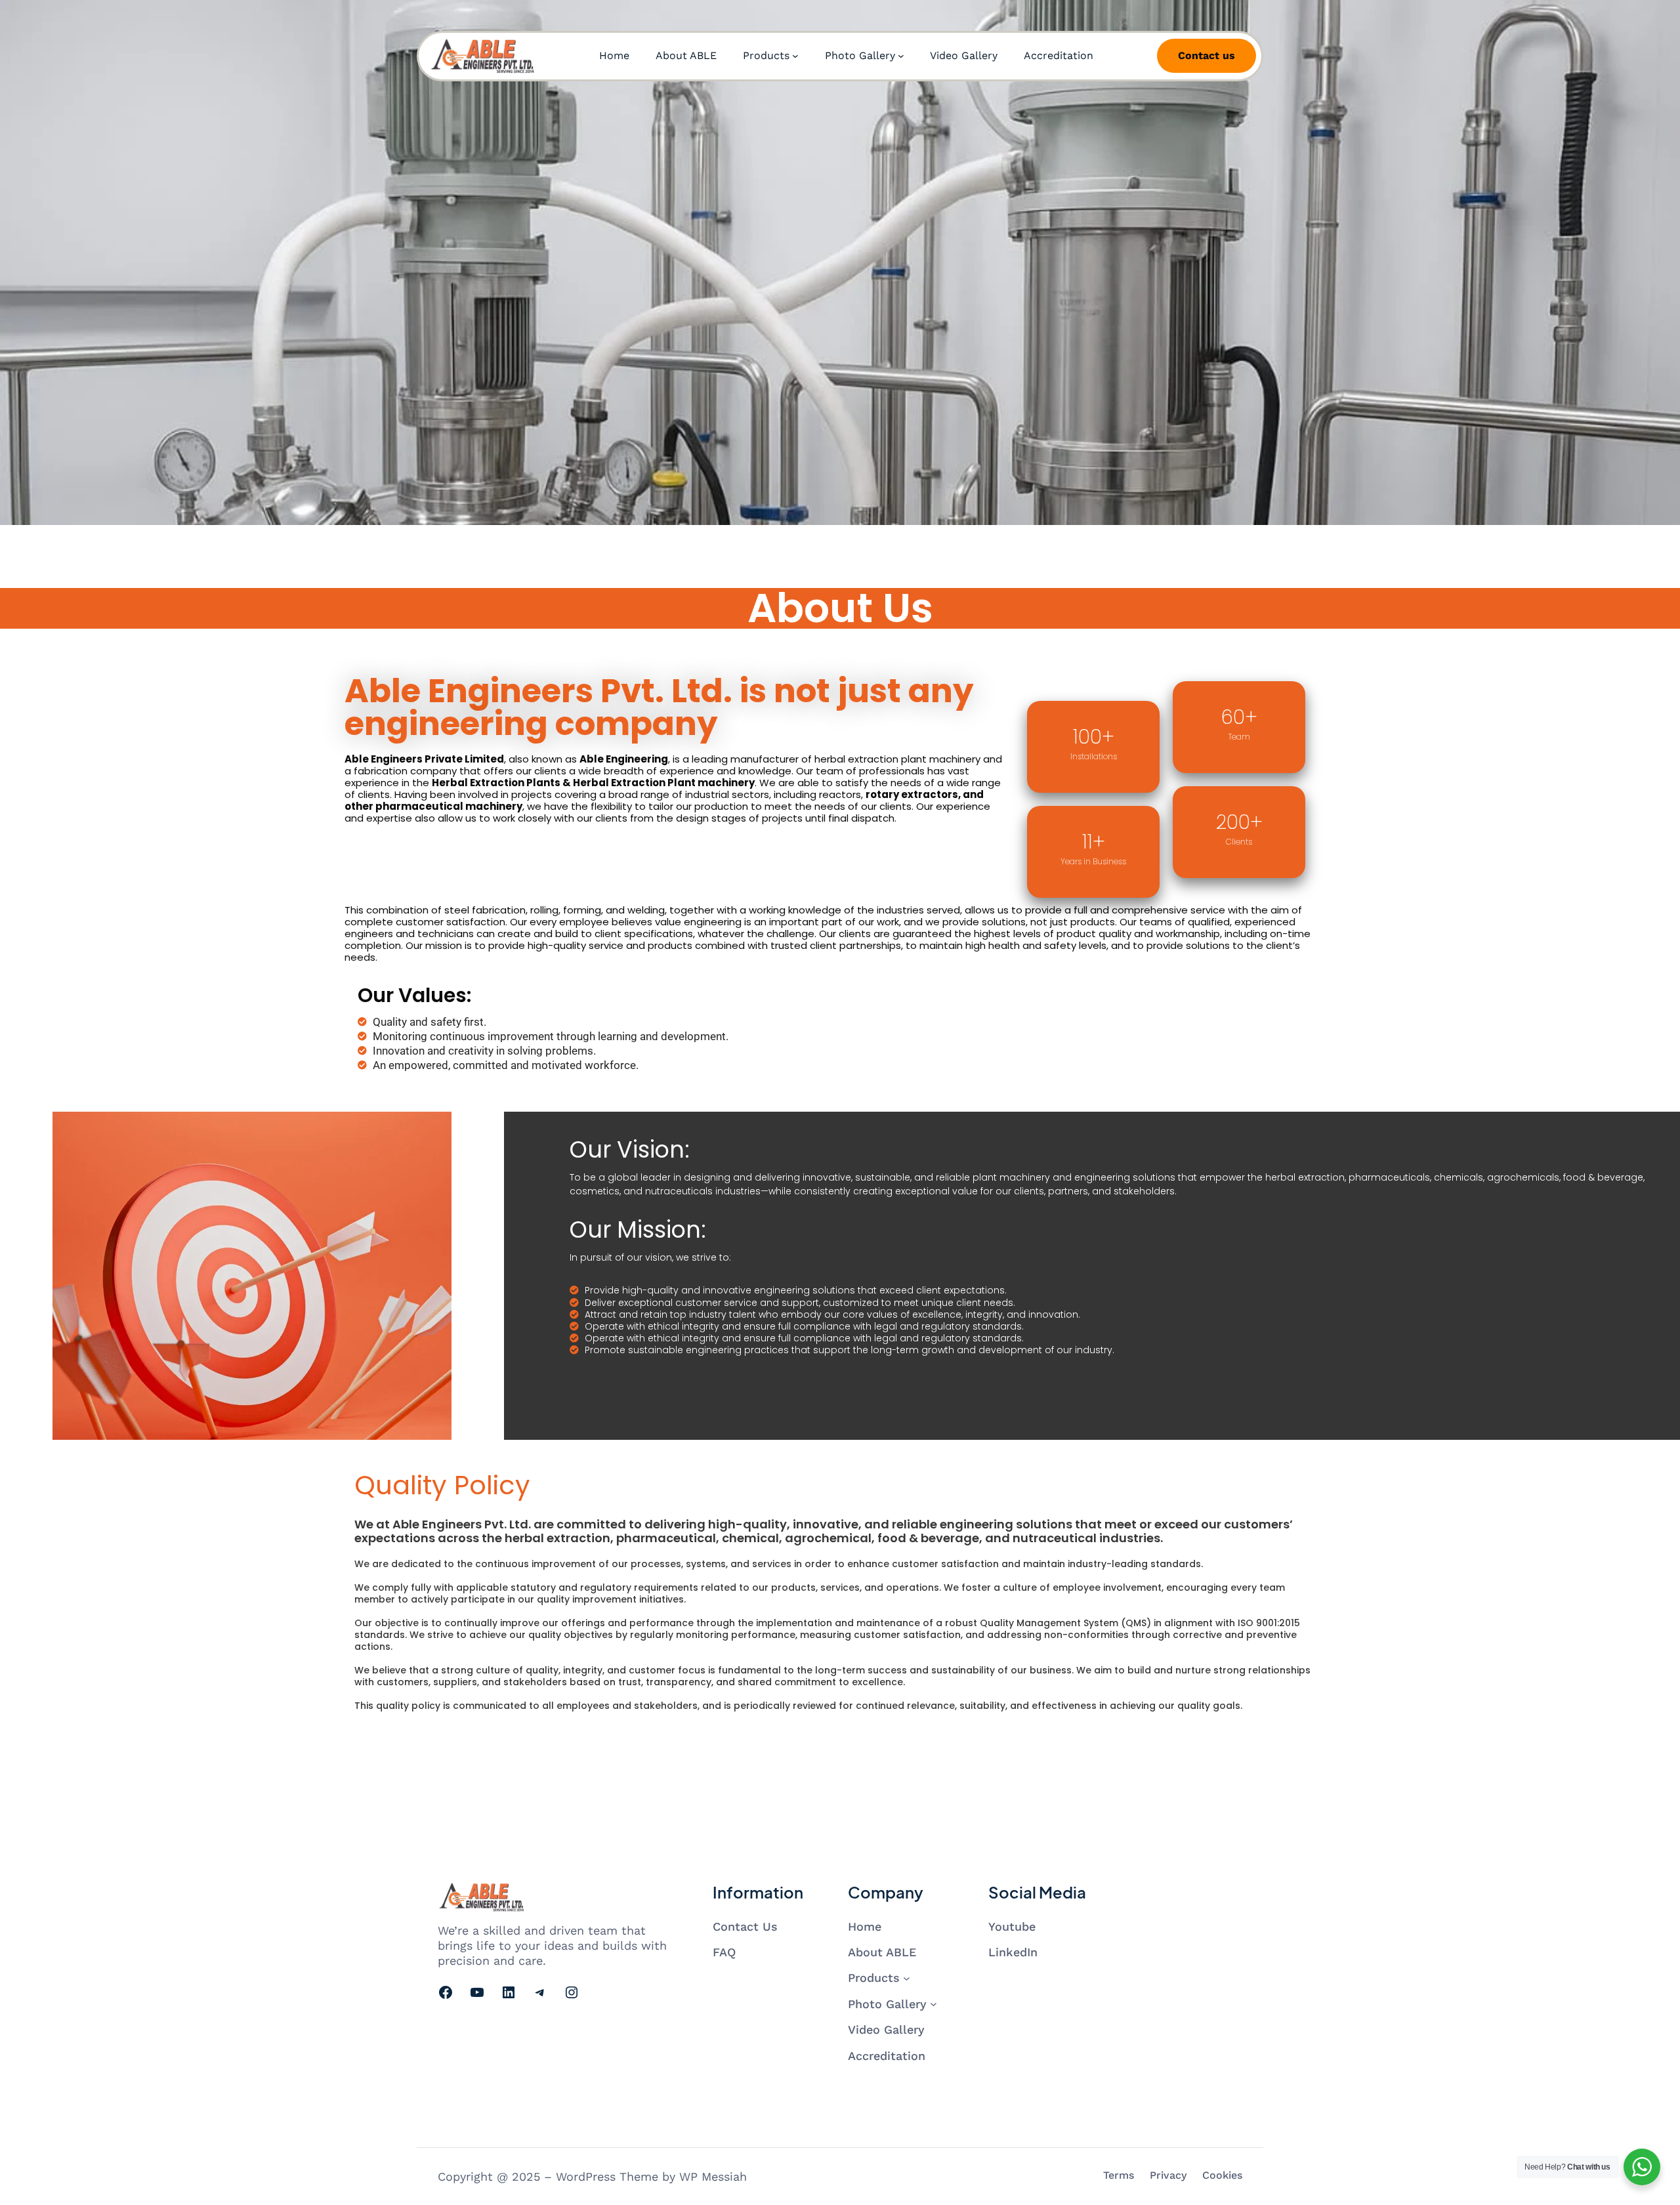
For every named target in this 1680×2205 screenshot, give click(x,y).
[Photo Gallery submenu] (901, 56)
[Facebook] (446, 1992)
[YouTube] (477, 1992)
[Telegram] (540, 1992)
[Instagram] (572, 1992)
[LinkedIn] (509, 1992)
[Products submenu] (795, 56)
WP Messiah (713, 2176)
